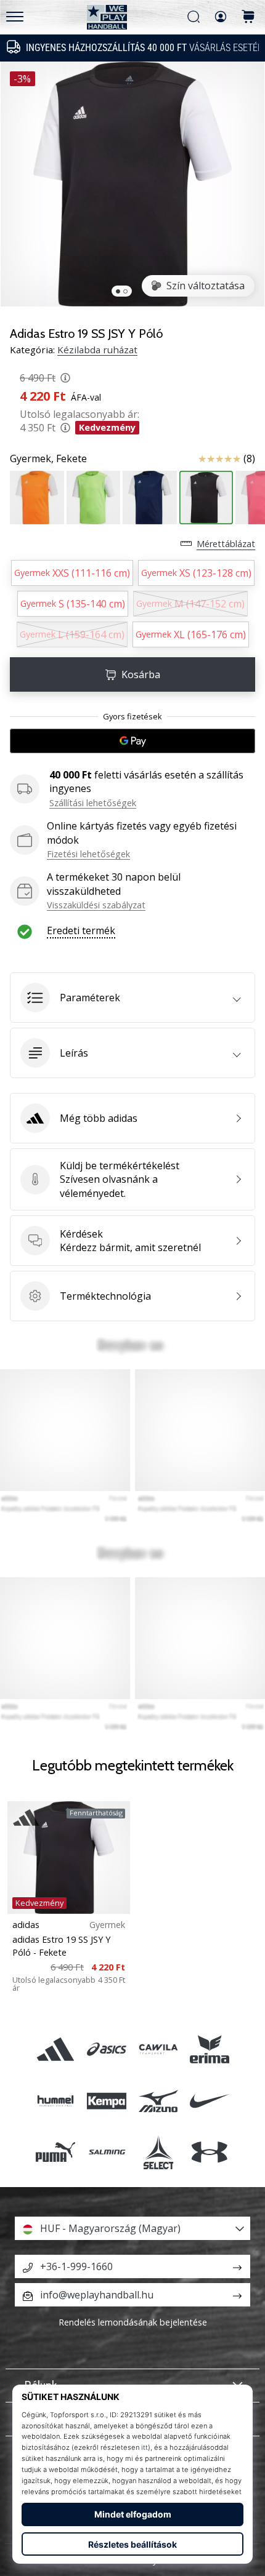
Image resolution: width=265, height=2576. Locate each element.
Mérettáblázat (226, 544)
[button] (132, 998)
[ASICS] (107, 2050)
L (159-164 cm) (72, 634)
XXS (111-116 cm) (72, 573)
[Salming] (107, 2152)
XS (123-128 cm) (196, 573)
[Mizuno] (158, 2101)
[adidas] (56, 2050)
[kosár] (248, 18)
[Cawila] (158, 2050)
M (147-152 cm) (190, 604)
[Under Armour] (209, 2152)
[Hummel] (56, 2101)
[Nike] (209, 2101)
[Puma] (56, 2152)
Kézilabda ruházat (97, 350)
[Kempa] (107, 2101)
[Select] (158, 2152)
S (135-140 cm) (73, 604)
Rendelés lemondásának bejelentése (133, 2322)
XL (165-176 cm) (191, 634)
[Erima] (209, 2050)
